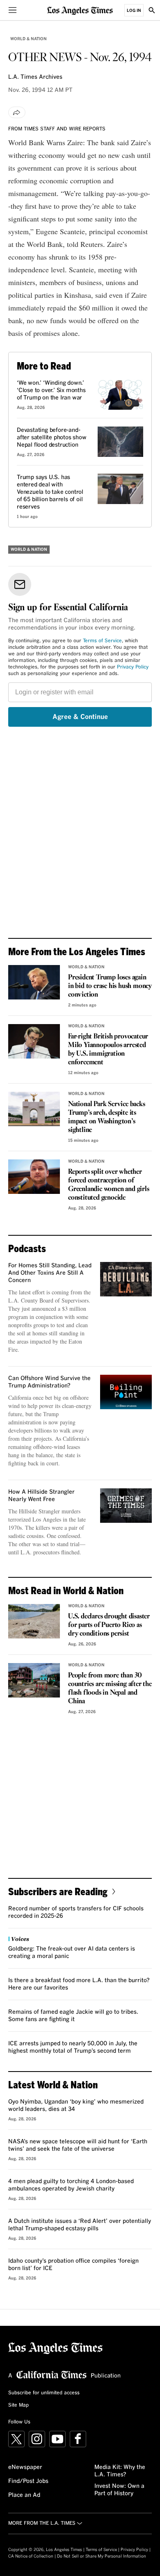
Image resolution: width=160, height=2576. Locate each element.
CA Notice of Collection (31, 2556)
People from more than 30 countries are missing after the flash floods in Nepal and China (110, 1688)
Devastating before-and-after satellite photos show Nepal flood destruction (52, 438)
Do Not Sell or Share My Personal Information (102, 2556)
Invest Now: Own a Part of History (119, 2490)
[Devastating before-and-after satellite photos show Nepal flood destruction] (120, 442)
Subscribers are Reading (58, 1891)
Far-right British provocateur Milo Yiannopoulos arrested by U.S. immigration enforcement (108, 1050)
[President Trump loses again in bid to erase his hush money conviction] (34, 982)
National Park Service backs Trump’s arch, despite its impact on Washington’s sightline (107, 1117)
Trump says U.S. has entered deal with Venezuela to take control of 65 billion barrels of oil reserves (50, 492)
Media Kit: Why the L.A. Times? (120, 2471)
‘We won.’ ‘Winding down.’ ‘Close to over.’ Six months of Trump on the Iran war (51, 390)
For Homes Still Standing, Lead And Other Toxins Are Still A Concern (50, 1273)
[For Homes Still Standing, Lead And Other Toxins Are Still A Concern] (126, 1279)
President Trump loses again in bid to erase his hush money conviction (110, 986)
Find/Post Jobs (28, 2481)
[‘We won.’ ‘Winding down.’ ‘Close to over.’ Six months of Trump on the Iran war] (120, 395)
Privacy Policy (133, 667)
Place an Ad (24, 2495)
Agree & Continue (80, 717)
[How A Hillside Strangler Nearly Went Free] (126, 1506)
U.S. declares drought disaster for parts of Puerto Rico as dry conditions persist (109, 1625)
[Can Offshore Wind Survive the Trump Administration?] (126, 1392)
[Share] (17, 112)
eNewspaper (25, 2467)
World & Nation (29, 39)
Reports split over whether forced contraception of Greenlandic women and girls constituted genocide (109, 1185)
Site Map (18, 2405)
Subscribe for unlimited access (44, 2393)
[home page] (80, 10)
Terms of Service (102, 641)
